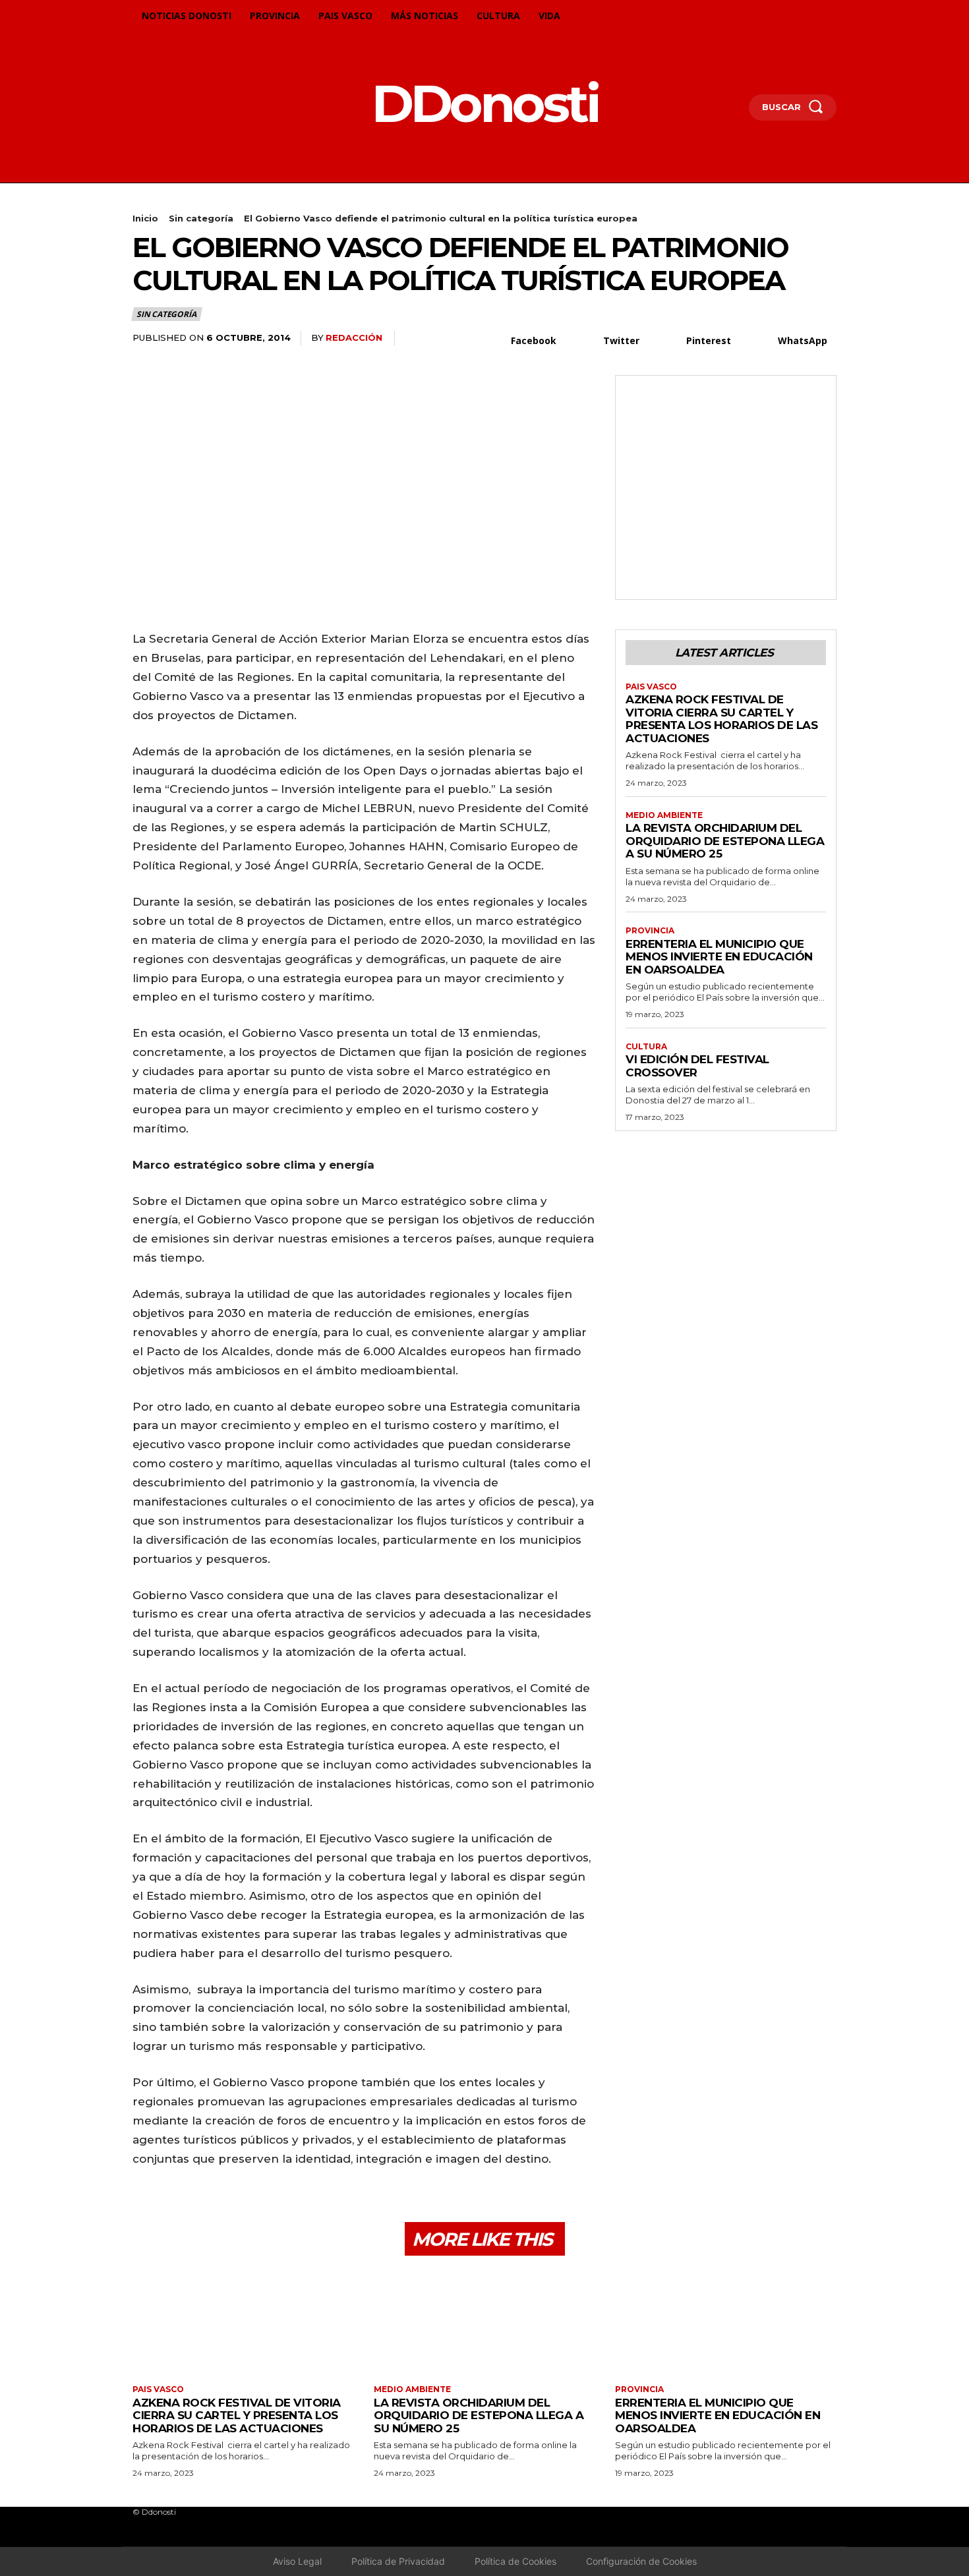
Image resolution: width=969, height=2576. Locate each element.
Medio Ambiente (664, 815)
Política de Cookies (515, 2561)
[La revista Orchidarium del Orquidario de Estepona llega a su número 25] (484, 2322)
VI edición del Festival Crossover (697, 1066)
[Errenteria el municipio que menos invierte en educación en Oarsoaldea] (726, 2322)
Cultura (646, 1047)
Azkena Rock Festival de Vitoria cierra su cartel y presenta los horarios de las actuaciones (721, 719)
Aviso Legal (297, 2561)
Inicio (145, 218)
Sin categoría (201, 218)
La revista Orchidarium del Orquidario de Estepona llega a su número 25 (725, 841)
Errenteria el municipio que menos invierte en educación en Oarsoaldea (719, 957)
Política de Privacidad (398, 2561)
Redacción (354, 337)
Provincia (650, 931)
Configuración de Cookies (641, 2561)
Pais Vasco (651, 687)
